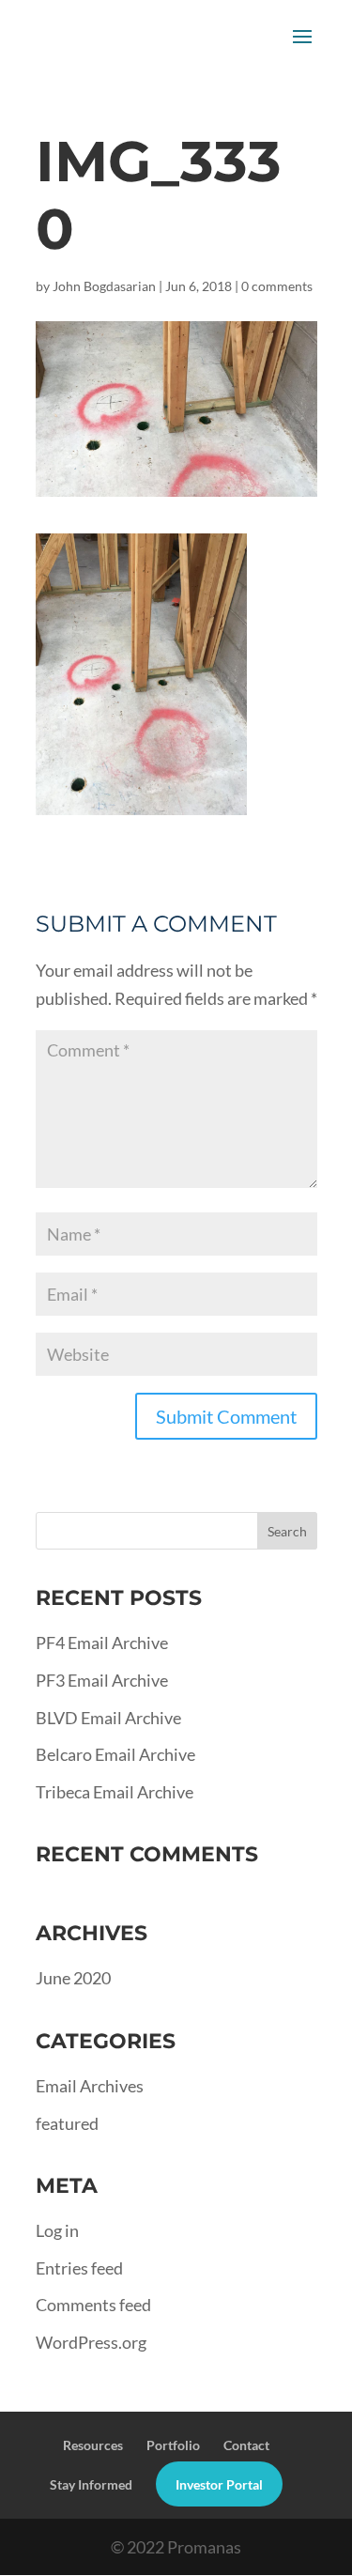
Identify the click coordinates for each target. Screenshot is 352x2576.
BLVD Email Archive (108, 1718)
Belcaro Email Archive (115, 1754)
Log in (57, 2230)
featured (67, 2123)
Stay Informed (91, 2484)
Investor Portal (219, 2484)
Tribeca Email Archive (115, 1792)
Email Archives (90, 2086)
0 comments (277, 286)
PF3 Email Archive (102, 1680)
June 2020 (73, 1978)
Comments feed (93, 2305)
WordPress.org (91, 2342)
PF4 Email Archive (102, 1643)
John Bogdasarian (104, 286)
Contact (246, 2445)
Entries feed (79, 2268)
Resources (93, 2445)
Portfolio (173, 2445)
